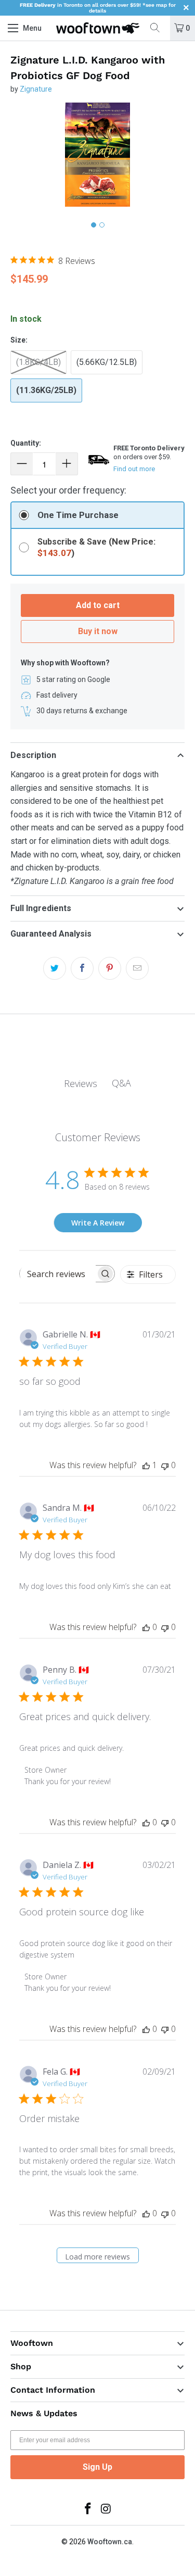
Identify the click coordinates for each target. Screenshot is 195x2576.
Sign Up (97, 2467)
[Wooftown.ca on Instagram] (106, 2510)
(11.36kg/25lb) (46, 390)
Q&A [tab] (121, 1083)
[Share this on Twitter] (55, 968)
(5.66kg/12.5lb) (107, 362)
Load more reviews (97, 2257)
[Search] (159, 28)
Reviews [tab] (81, 1083)
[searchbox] (58, 1274)
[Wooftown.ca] (98, 28)
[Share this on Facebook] (82, 968)
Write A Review (98, 1223)
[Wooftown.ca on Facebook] (88, 2510)
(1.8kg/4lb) (38, 362)
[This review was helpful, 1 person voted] (146, 1465)
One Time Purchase (78, 515)
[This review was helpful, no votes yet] (146, 1627)
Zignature (36, 89)
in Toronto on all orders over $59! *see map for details (98, 8)
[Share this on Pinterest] (110, 968)
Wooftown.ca (110, 2542)
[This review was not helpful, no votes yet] (165, 1465)
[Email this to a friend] (137, 968)
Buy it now (98, 631)
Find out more (134, 469)
